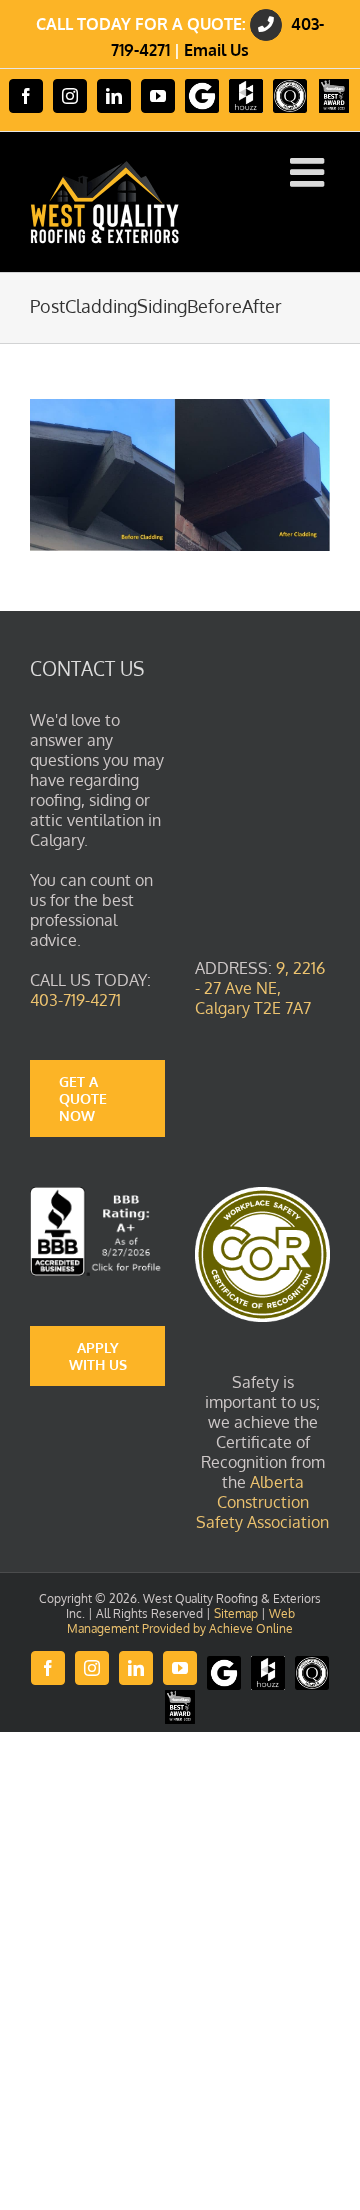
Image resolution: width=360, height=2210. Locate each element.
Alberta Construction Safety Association (262, 1502)
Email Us (216, 50)
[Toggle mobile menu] (310, 172)
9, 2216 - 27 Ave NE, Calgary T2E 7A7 (260, 988)
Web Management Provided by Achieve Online (181, 1621)
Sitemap (236, 1613)
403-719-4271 (75, 1000)
